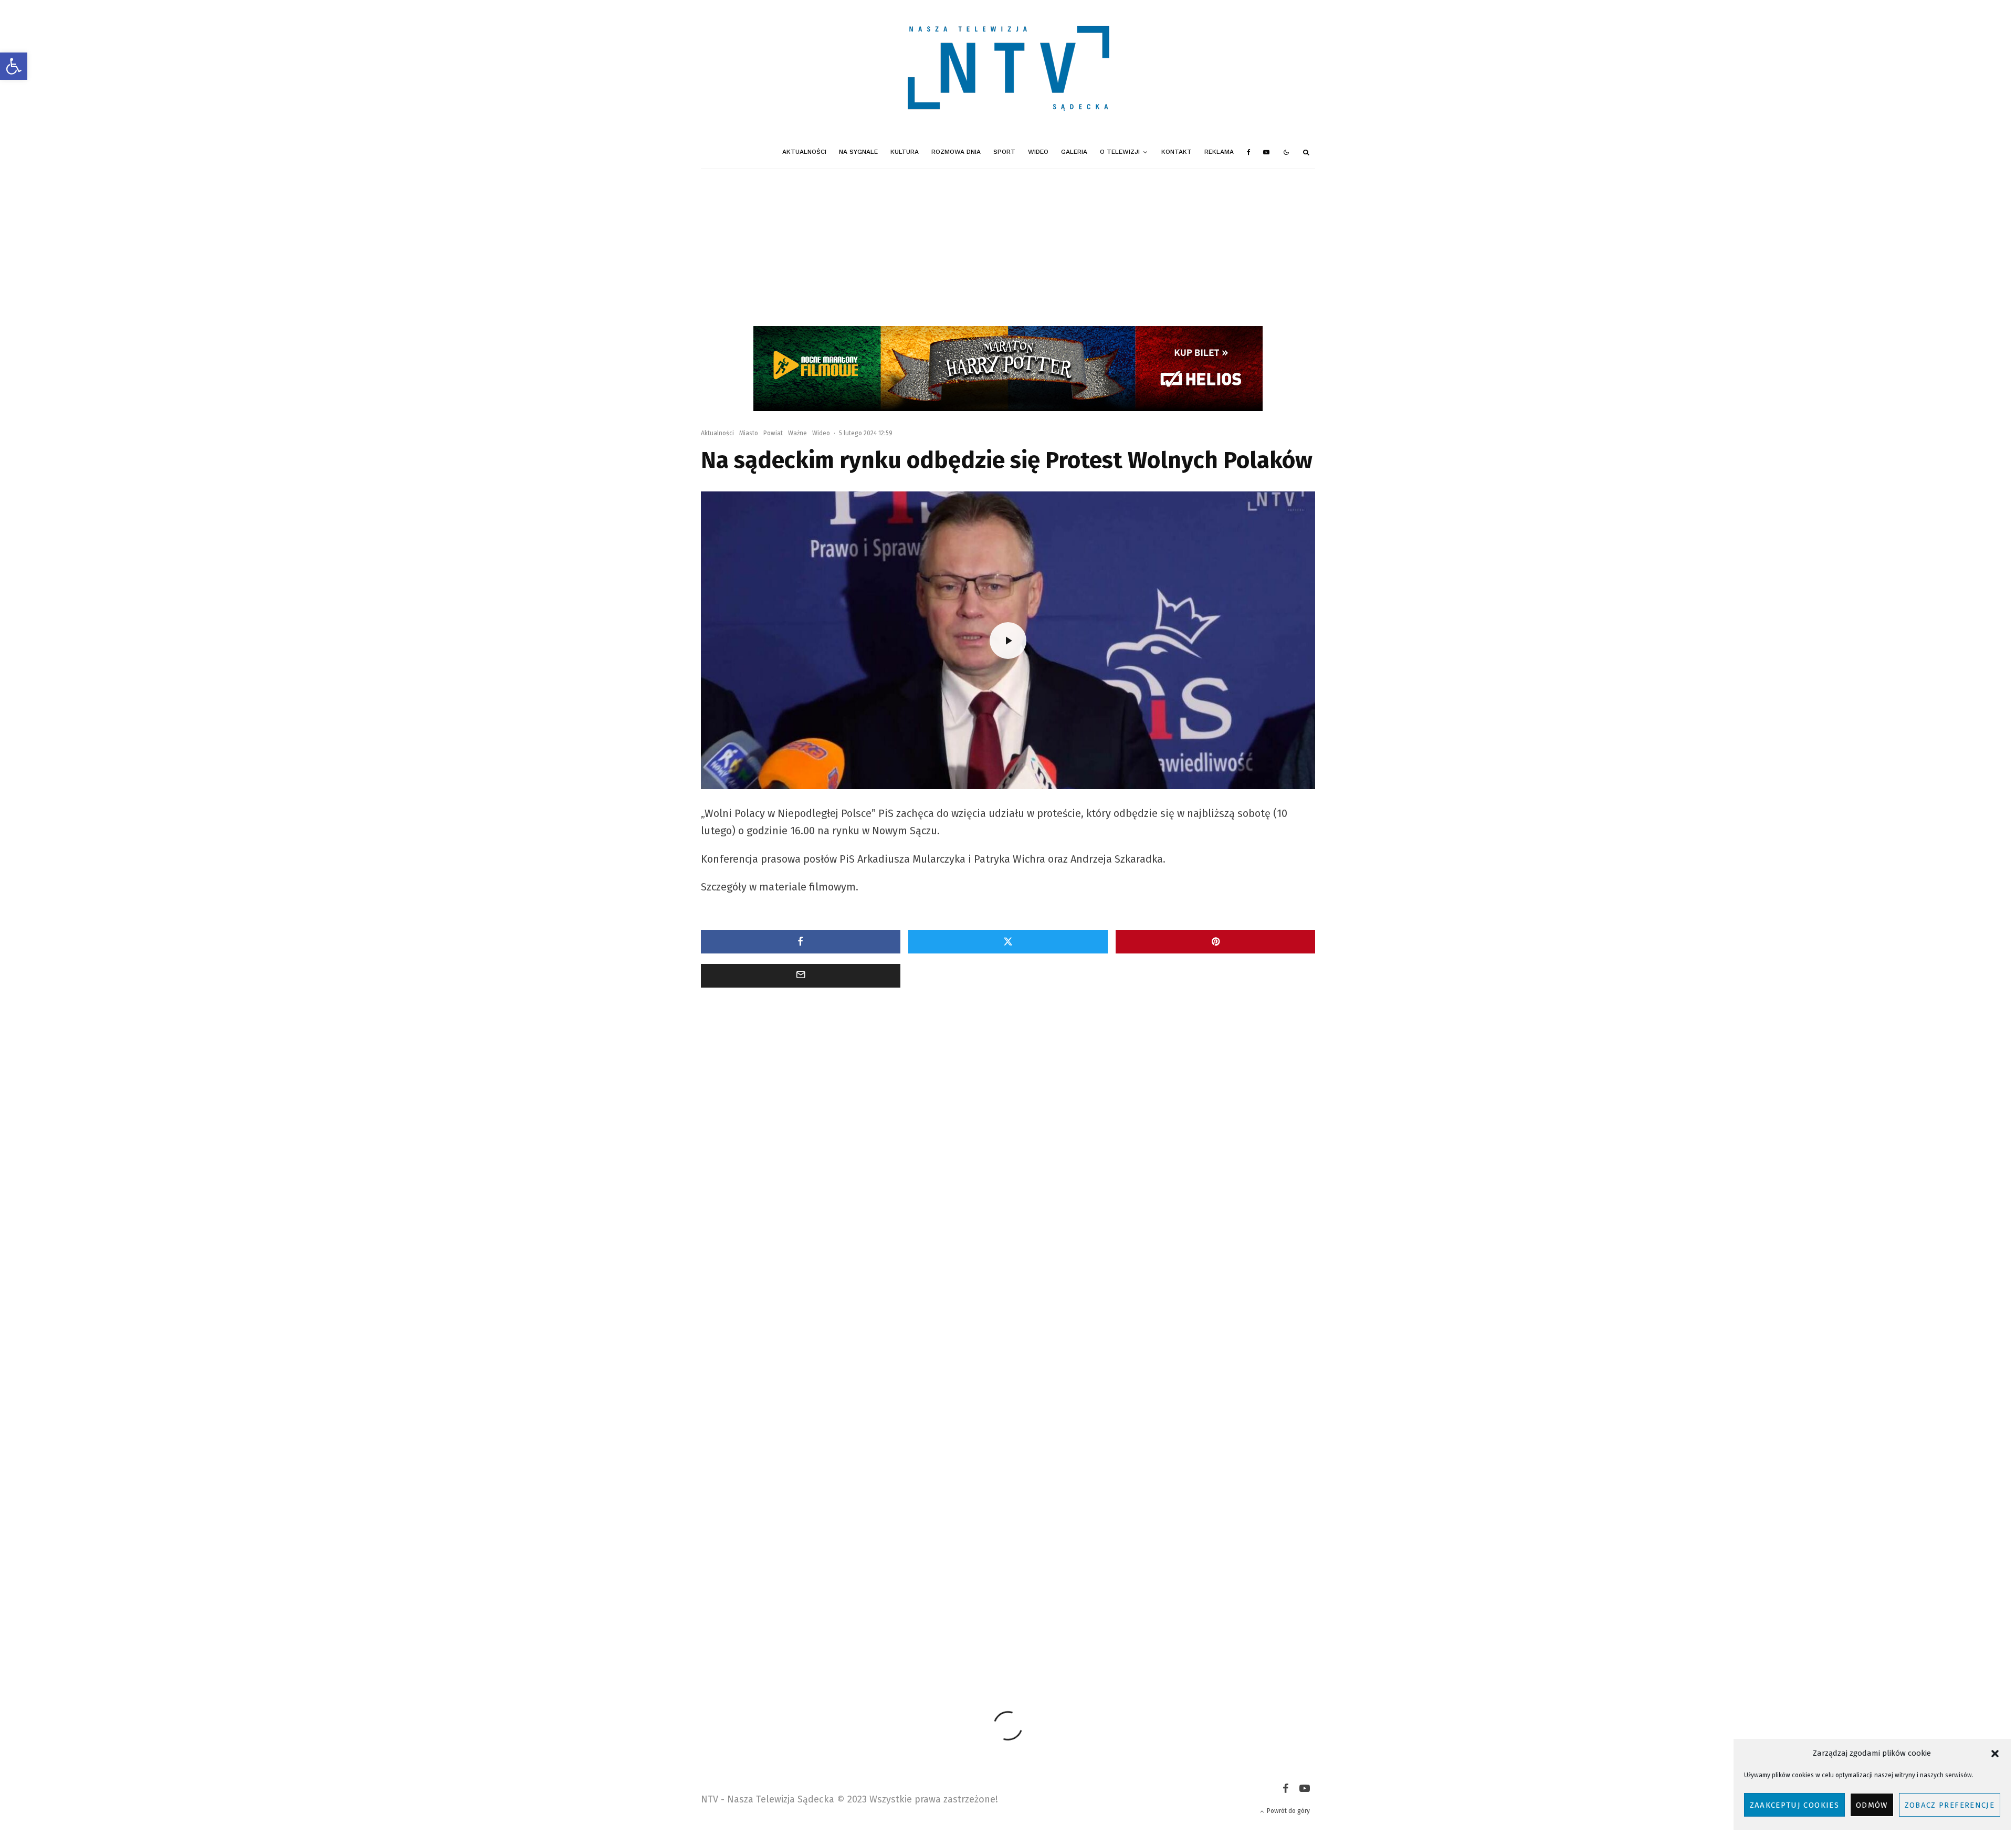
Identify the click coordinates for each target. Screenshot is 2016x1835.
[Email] (801, 976)
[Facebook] (1249, 152)
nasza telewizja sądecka (1171, 1608)
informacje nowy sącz (974, 1608)
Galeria (1074, 152)
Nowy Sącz (1236, 1608)
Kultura (905, 152)
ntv (1273, 1608)
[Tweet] (1008, 942)
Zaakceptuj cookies (1794, 1805)
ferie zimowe (910, 1608)
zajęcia (966, 1627)
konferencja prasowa (1049, 1608)
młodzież (1108, 1608)
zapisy (1003, 1627)
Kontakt (1177, 152)
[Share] (801, 942)
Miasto (749, 433)
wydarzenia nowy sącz (908, 1627)
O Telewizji (1120, 152)
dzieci (807, 1608)
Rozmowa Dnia (956, 152)
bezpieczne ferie (758, 1608)
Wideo (1038, 152)
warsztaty (846, 1627)
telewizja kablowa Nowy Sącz (774, 1627)
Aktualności (804, 152)
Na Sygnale (858, 152)
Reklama (1219, 152)
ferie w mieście (854, 1608)
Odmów (1872, 1805)
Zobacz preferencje (1950, 1805)
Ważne (797, 433)
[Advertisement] (1008, 247)
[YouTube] (1266, 152)
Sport (1004, 152)
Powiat (773, 433)
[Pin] (1215, 942)
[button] (14, 66)
